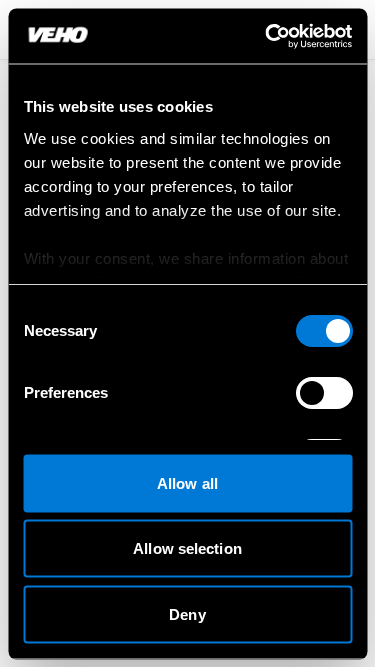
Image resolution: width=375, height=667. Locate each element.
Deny (187, 613)
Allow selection (187, 548)
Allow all (187, 482)
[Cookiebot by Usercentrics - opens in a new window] (267, 36)
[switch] (323, 393)
